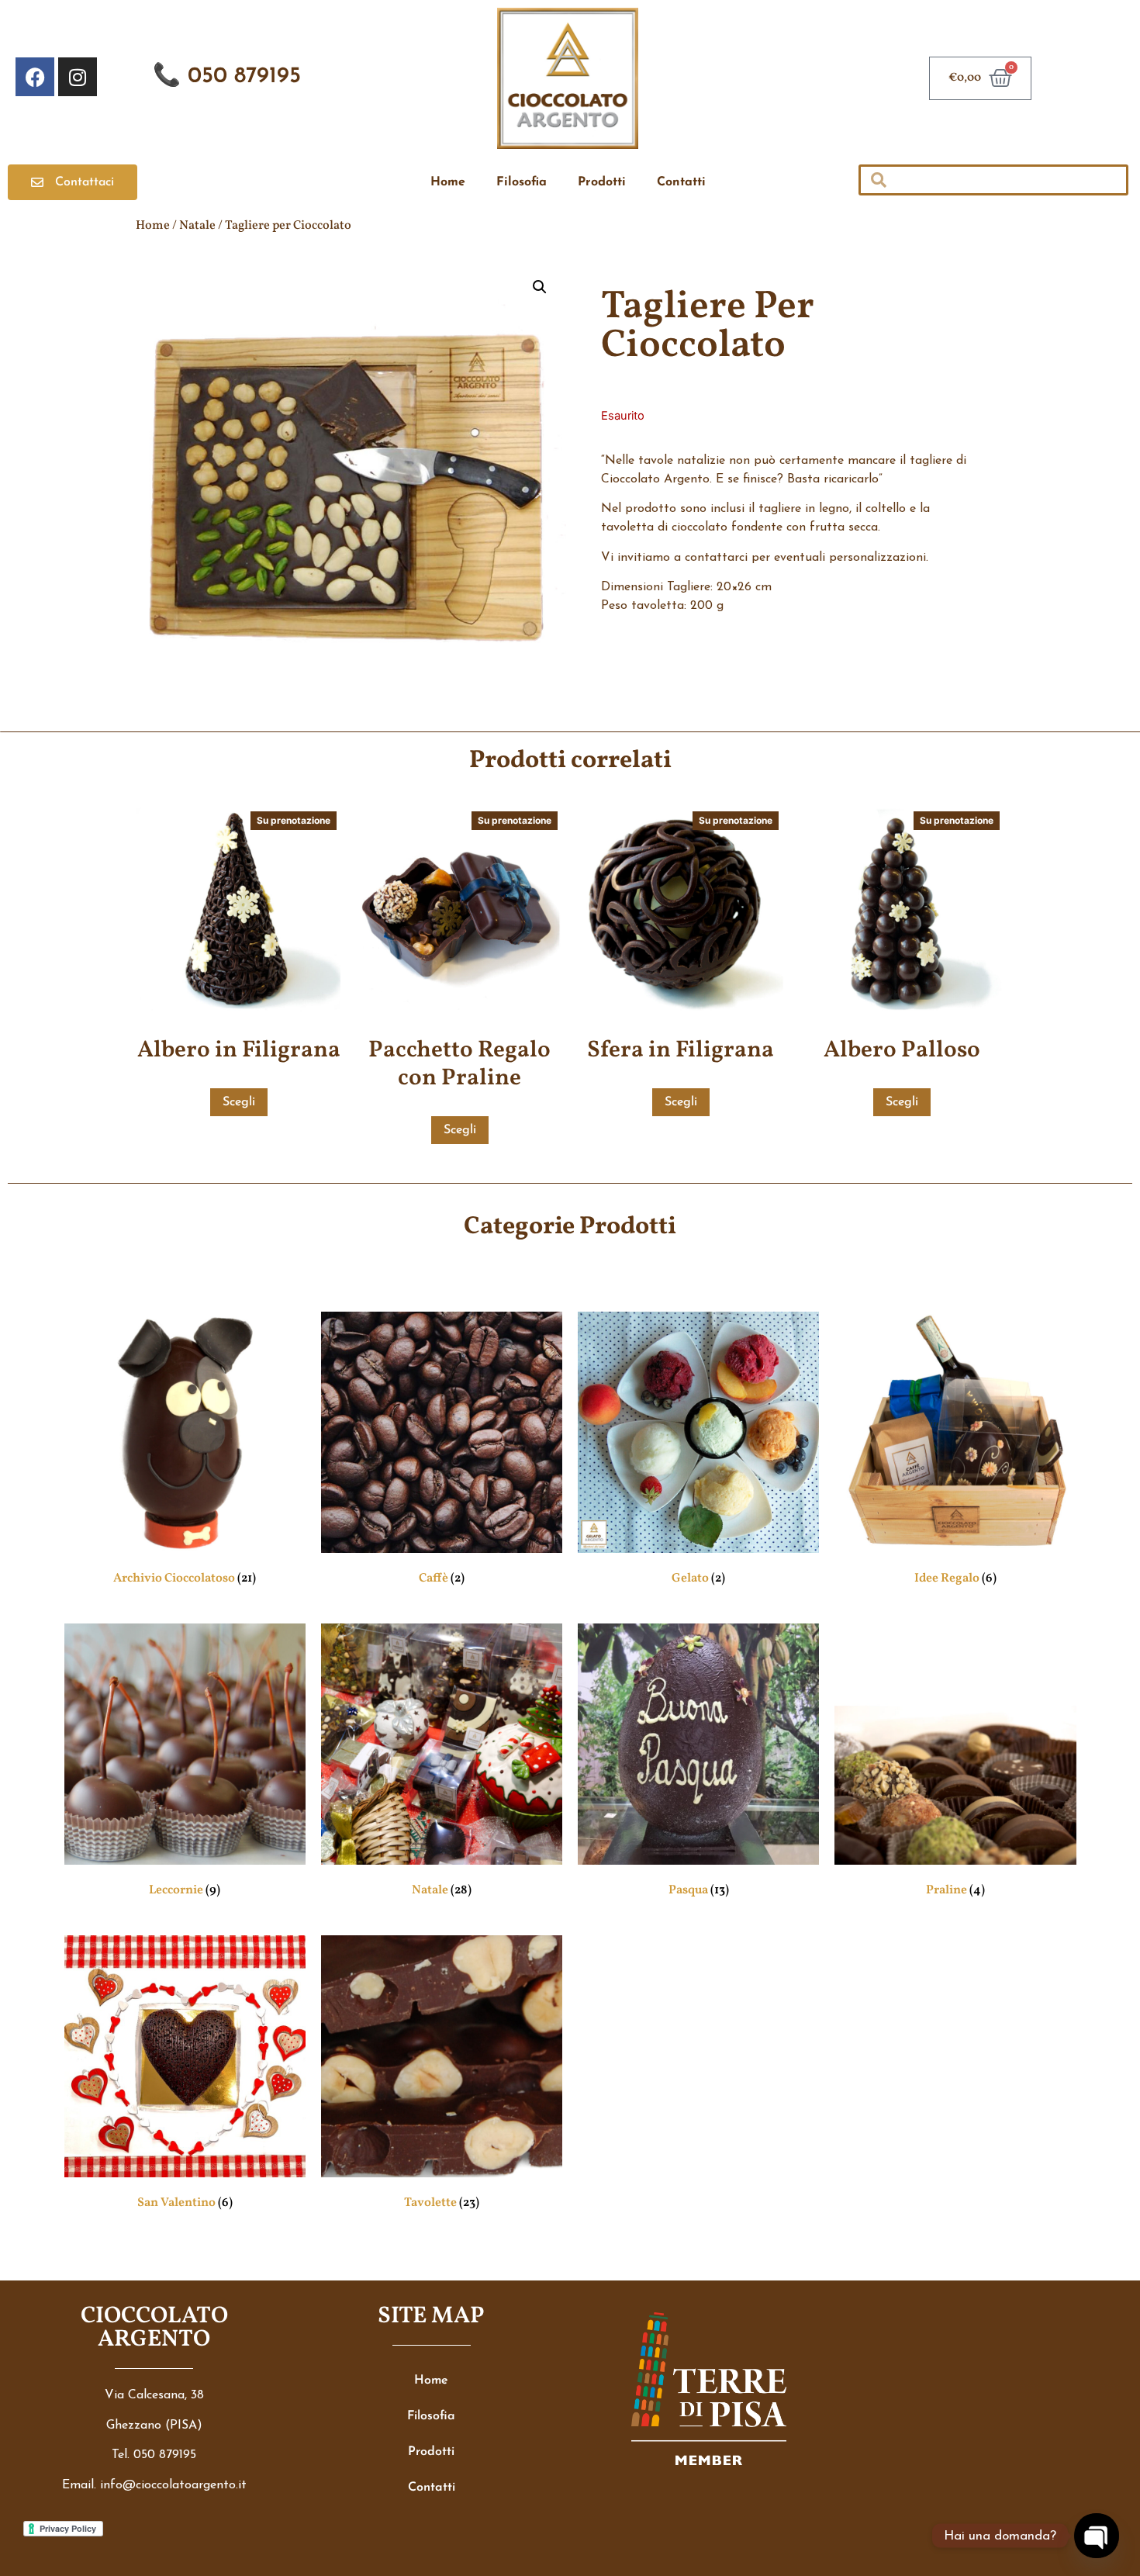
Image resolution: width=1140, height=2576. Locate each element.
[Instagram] (78, 77)
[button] (540, 287)
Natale (197, 226)
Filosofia (522, 182)
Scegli (239, 1102)
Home (448, 182)
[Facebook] (35, 77)
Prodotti (602, 182)
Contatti (681, 182)
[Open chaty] (1096, 2535)
